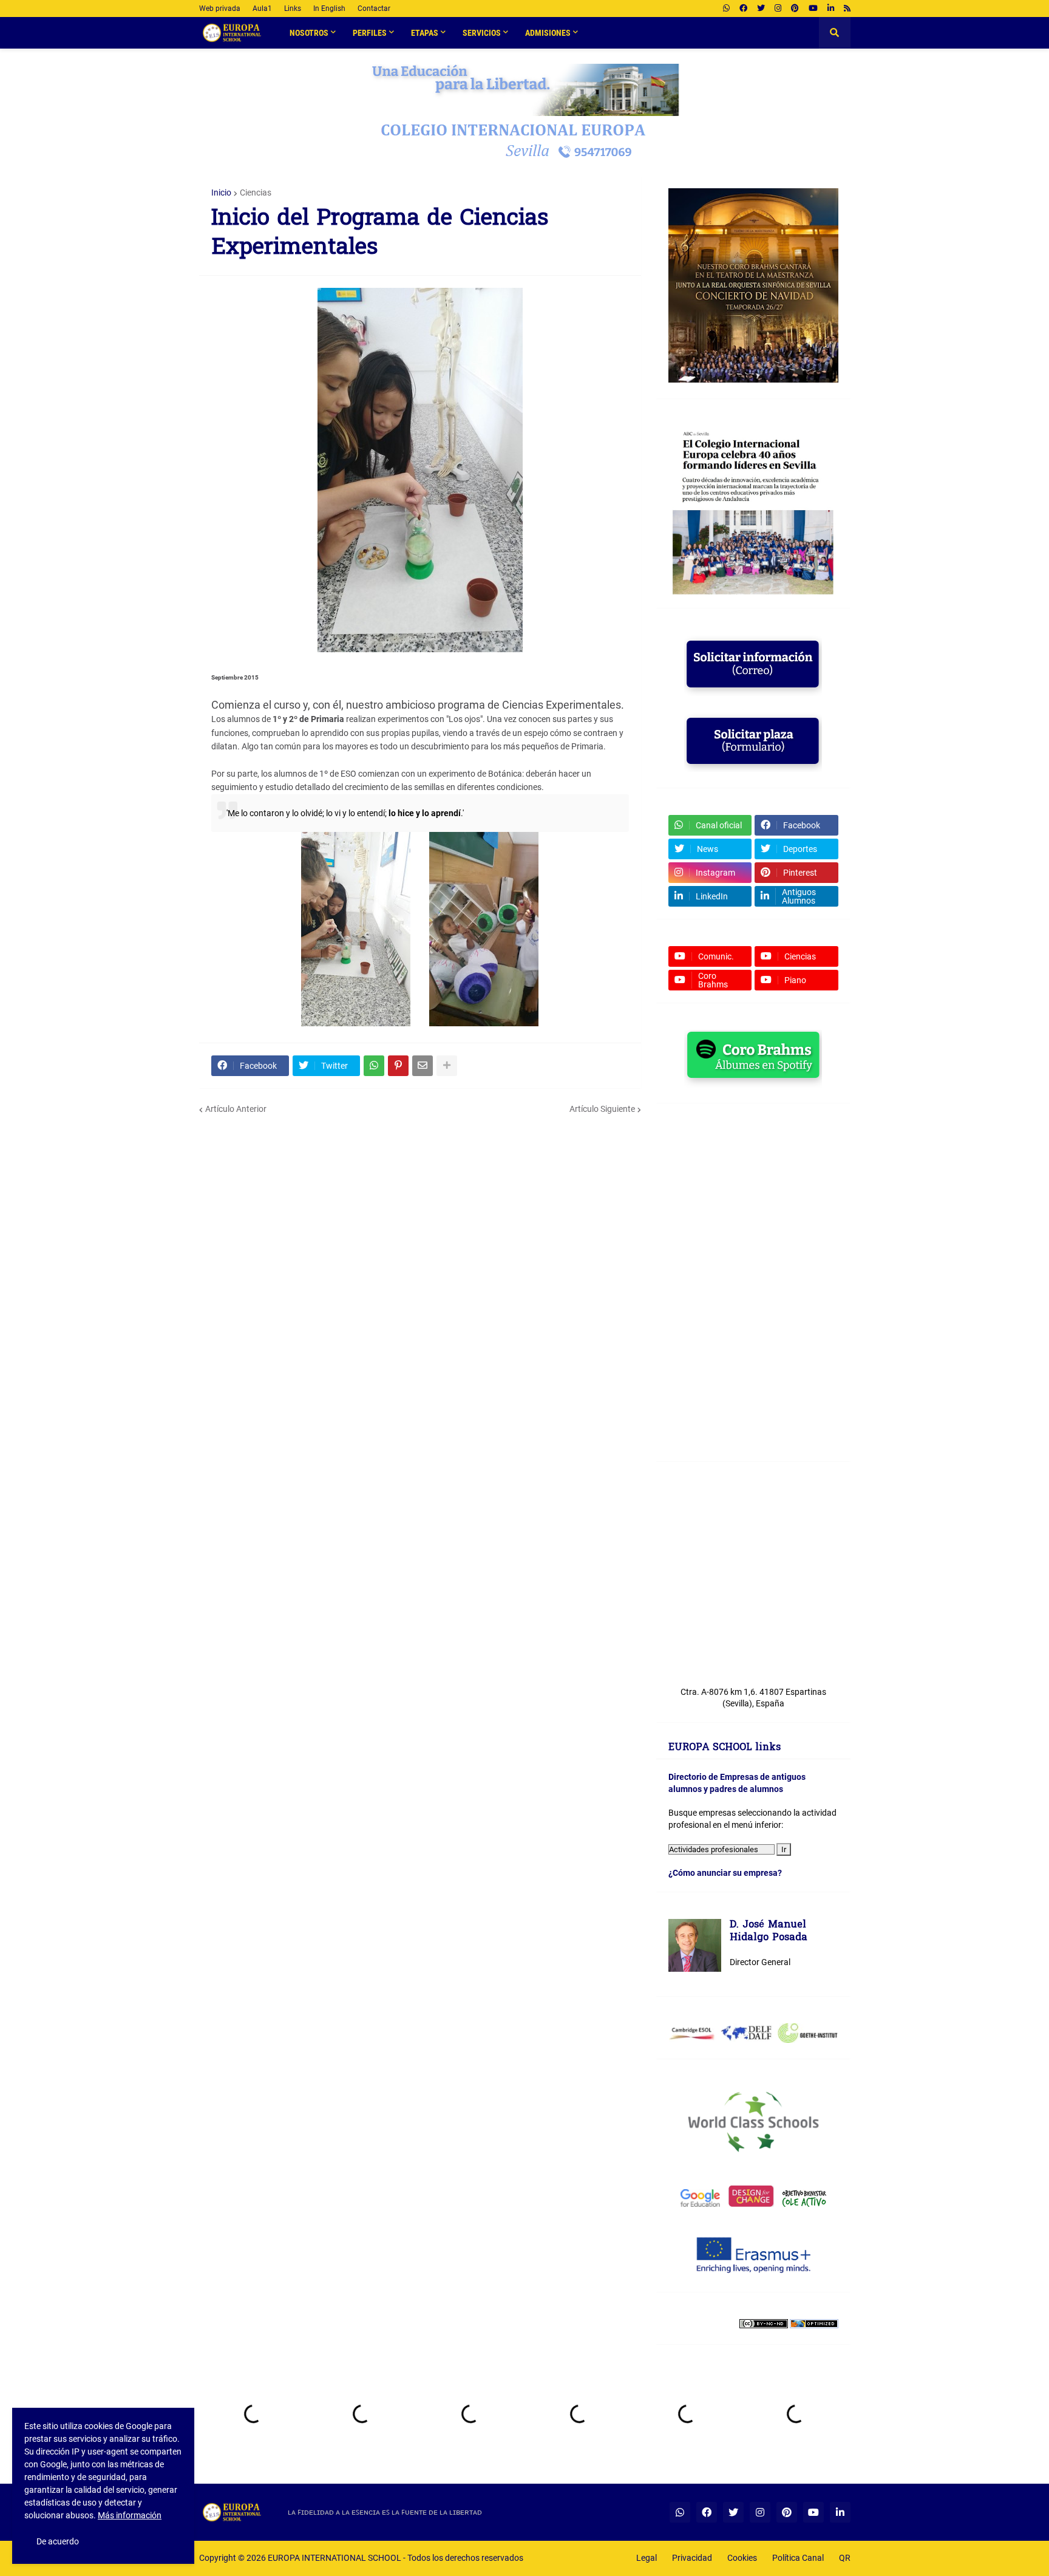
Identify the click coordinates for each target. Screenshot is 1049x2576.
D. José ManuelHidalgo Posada (769, 1932)
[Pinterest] (398, 1066)
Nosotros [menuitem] (309, 33)
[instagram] (778, 9)
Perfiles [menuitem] (370, 33)
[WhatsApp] (374, 1066)
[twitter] (761, 9)
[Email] (423, 1066)
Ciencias (256, 193)
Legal (647, 2558)
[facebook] (743, 9)
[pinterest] (795, 9)
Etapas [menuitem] (425, 33)
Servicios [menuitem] (482, 33)
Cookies (742, 2558)
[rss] (847, 9)
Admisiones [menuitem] (548, 33)
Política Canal (798, 2558)
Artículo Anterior (236, 1109)
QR (845, 2558)
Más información (130, 2515)
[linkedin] (831, 9)
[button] (835, 33)
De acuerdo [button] (58, 2541)
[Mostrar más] (447, 1066)
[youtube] (813, 9)
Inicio (221, 193)
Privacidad (692, 2558)
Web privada (220, 9)
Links (293, 9)
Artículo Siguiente (602, 1109)
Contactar (374, 9)
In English (329, 9)
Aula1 (262, 9)
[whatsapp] (726, 9)
